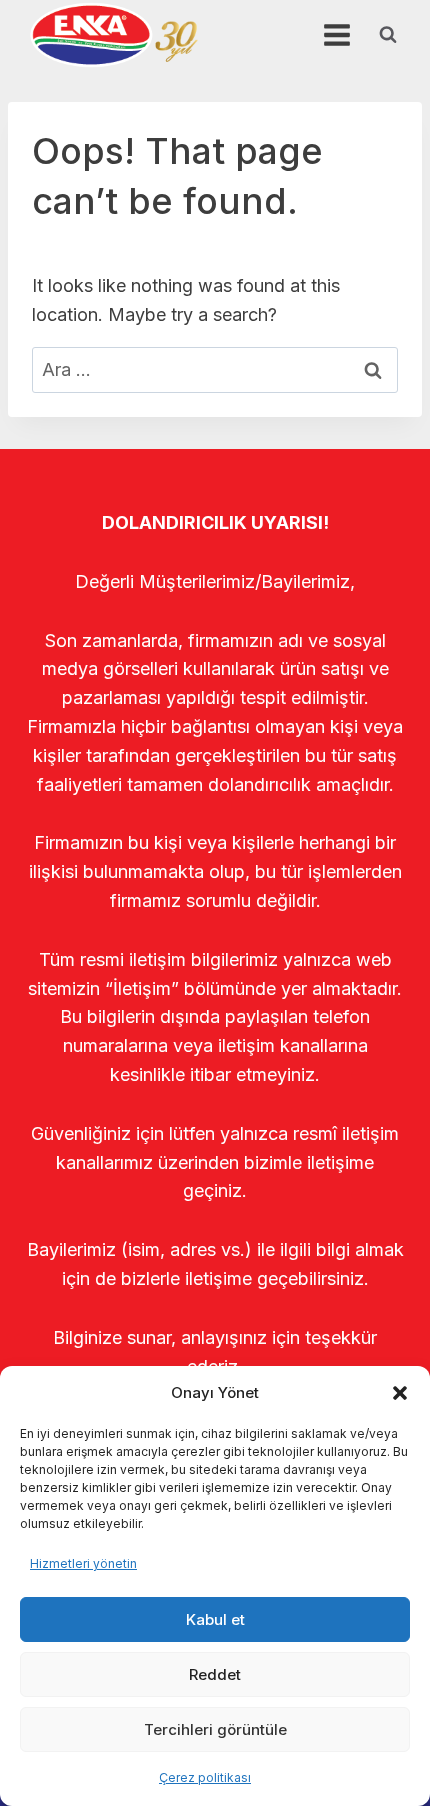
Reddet (215, 1674)
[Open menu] (336, 34)
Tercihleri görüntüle (215, 1729)
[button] (400, 1393)
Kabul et (215, 1619)
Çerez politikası (205, 1777)
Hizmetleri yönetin (83, 1563)
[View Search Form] (388, 35)
